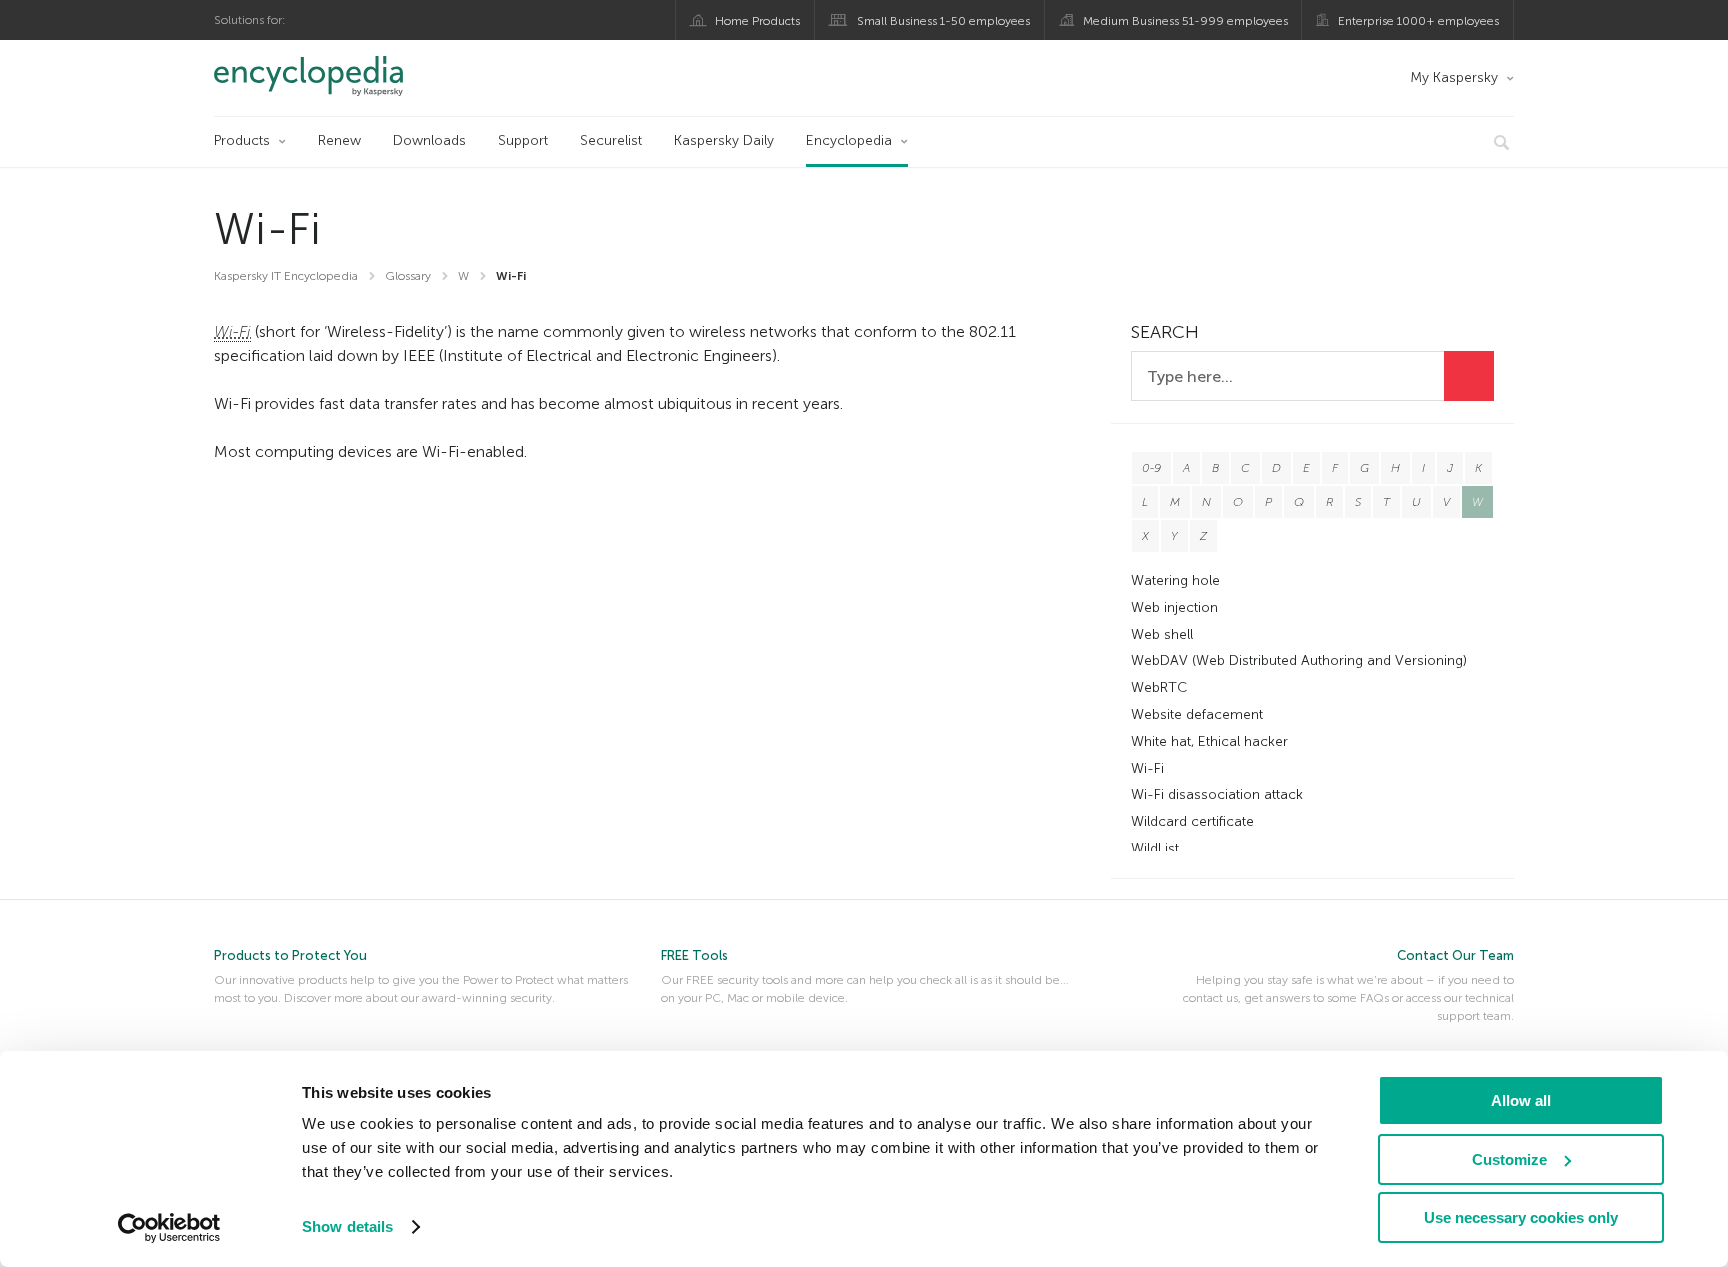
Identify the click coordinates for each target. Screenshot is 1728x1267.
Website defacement (1197, 714)
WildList (1155, 848)
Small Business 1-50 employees (943, 21)
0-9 (1151, 468)
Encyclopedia (849, 140)
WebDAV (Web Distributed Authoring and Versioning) (1299, 660)
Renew (339, 140)
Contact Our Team (1455, 955)
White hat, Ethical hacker (1209, 741)
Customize (1509, 1159)
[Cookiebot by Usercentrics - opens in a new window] (169, 1228)
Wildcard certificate (1192, 821)
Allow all (1521, 1100)
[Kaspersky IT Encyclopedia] (336, 76)
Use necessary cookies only (1521, 1217)
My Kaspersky (1454, 77)
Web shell (1162, 634)
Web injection (1174, 607)
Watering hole (1175, 580)
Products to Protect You (290, 955)
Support (523, 140)
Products (242, 140)
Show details (347, 1226)
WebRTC (1159, 687)
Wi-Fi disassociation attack (1217, 794)
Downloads (429, 140)
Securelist (611, 140)
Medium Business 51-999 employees (1185, 21)
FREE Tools (694, 955)
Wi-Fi (1147, 768)
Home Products (757, 21)
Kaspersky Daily (724, 140)
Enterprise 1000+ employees (1418, 21)
